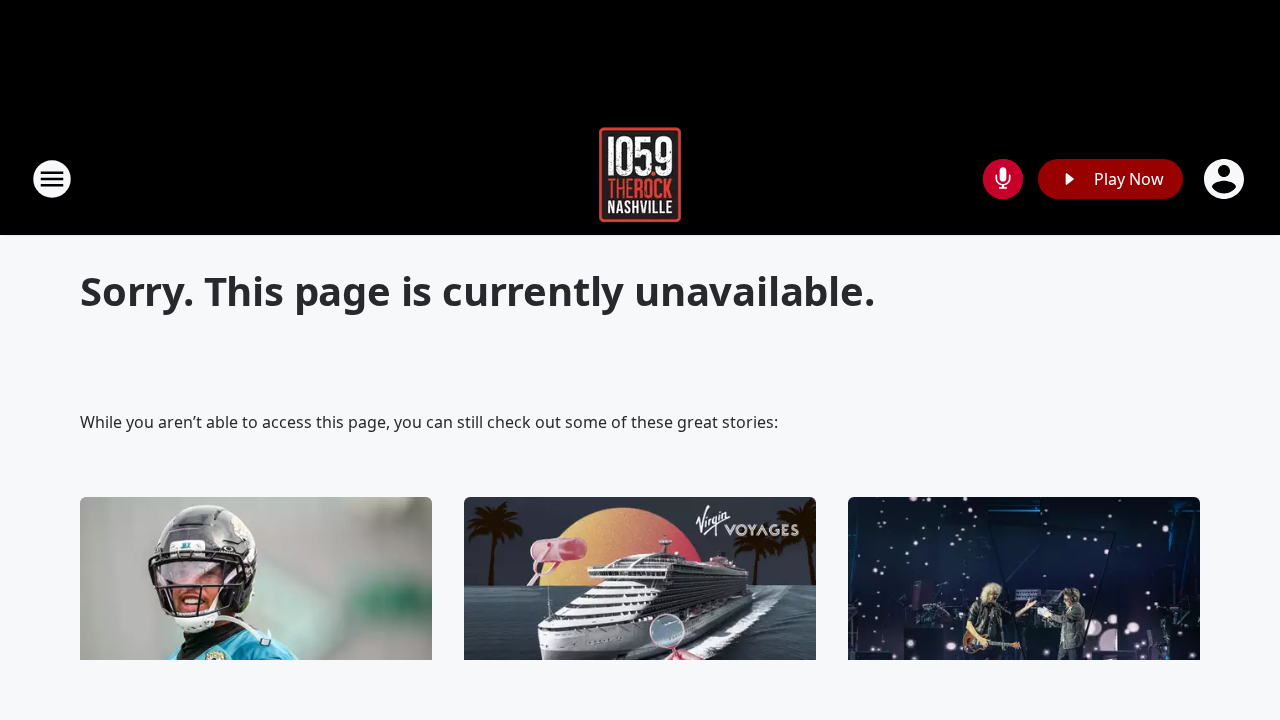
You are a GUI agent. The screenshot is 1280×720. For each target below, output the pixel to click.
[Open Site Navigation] (52, 179)
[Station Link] (640, 178)
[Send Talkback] (1003, 179)
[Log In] (1226, 179)
